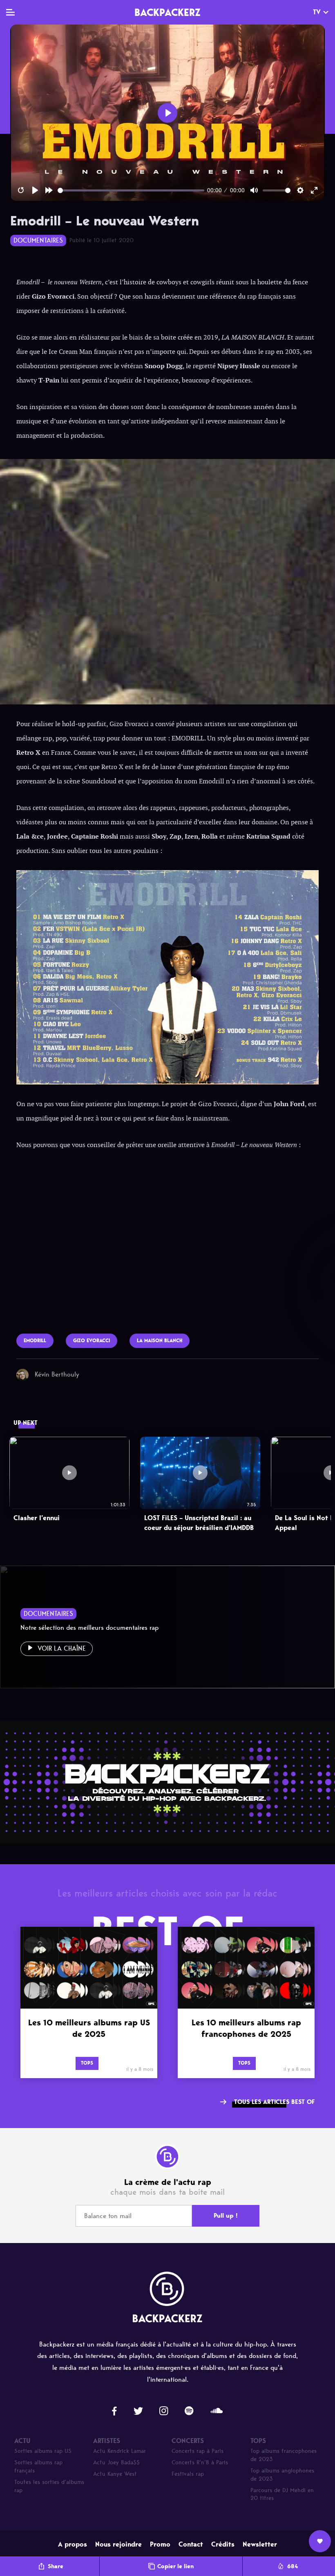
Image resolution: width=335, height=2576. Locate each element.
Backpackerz (167, 12)
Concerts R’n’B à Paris (200, 2462)
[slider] (131, 190)
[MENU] (10, 12)
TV (317, 12)
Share (56, 2566)
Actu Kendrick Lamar (119, 2451)
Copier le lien (175, 2566)
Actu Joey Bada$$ (116, 2462)
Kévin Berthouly (57, 1374)
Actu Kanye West (115, 2474)
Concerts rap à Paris (198, 2451)
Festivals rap (188, 2474)
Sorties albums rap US (43, 2451)
